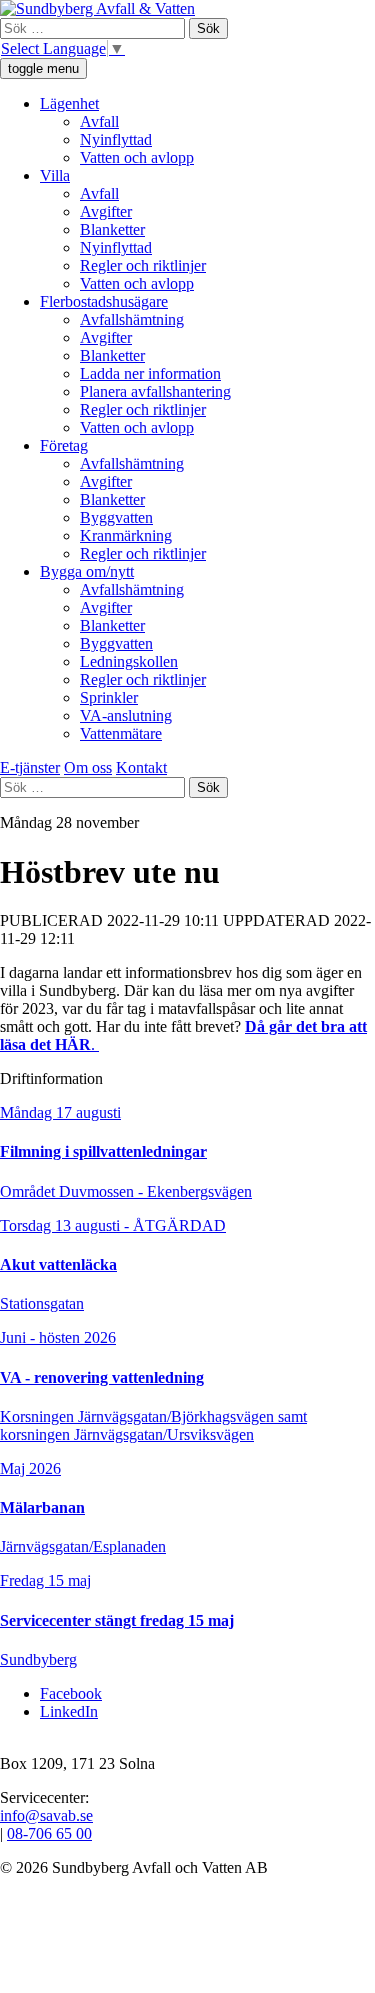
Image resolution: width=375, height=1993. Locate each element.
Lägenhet (69, 103)
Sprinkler (109, 697)
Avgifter (106, 211)
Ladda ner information (150, 373)
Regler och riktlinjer (143, 265)
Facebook (71, 1693)
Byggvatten (116, 517)
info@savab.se (46, 1815)
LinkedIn (69, 1711)
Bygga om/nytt (87, 571)
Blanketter (112, 229)
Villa (55, 175)
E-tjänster (30, 767)
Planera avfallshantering (155, 391)
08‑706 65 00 (49, 1833)
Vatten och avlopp (137, 157)
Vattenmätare (121, 733)
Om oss (88, 767)
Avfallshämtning (132, 319)
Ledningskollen (129, 661)
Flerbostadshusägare (104, 301)
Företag (64, 445)
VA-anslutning (126, 715)
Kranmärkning (126, 535)
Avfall (99, 121)
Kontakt (141, 767)
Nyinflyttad (116, 139)
